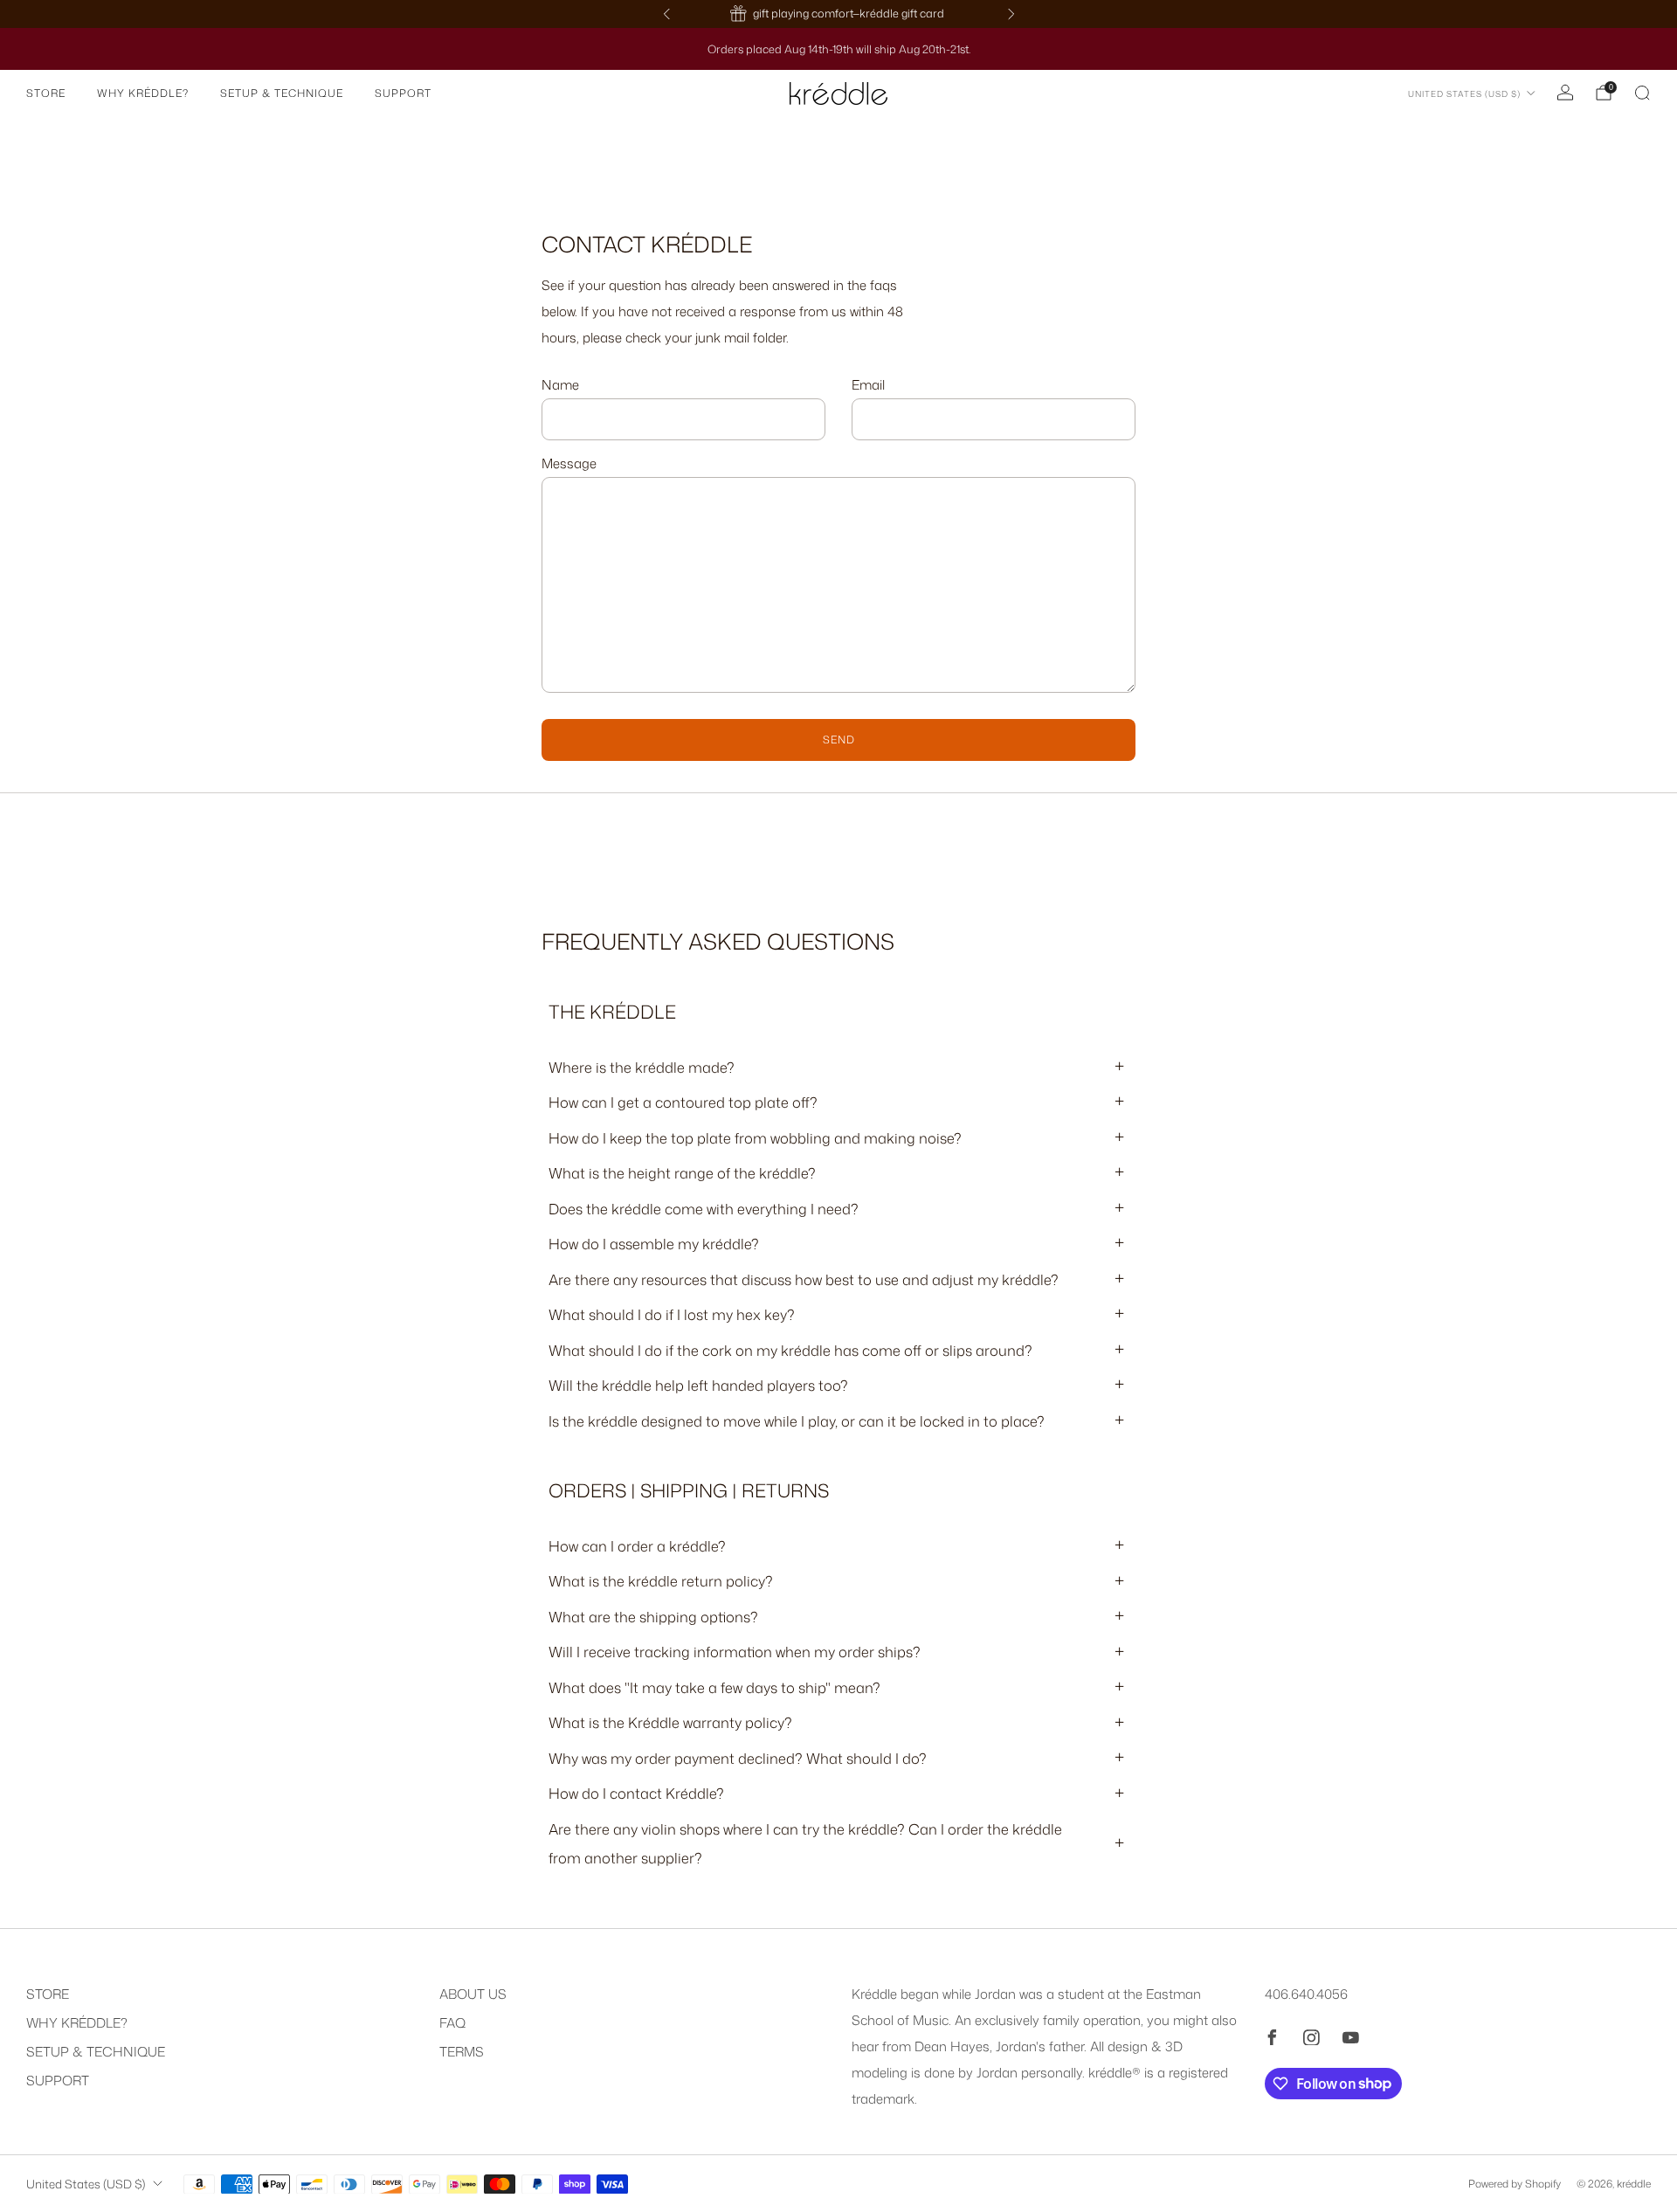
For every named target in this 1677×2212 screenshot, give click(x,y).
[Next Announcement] (1011, 14)
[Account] (1565, 93)
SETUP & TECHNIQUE (282, 93)
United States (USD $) (1464, 94)
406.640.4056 (1306, 1994)
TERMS (462, 2052)
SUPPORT (403, 93)
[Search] (1642, 93)
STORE (46, 93)
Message (569, 463)
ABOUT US (473, 1994)
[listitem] (823, 14)
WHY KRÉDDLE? (143, 93)
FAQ (452, 2023)
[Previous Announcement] (666, 14)
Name (560, 385)
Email (868, 385)
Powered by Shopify (1515, 2184)
